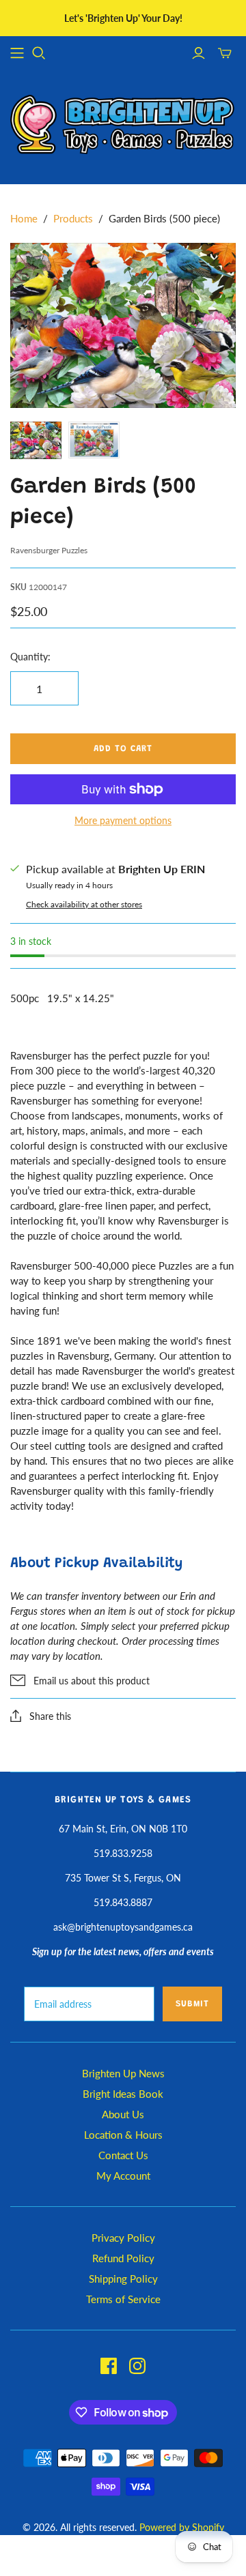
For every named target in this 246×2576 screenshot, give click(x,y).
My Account (123, 2176)
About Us (123, 2114)
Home (24, 218)
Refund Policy (123, 2258)
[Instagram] (137, 2366)
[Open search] (39, 53)
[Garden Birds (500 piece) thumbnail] (36, 440)
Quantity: (30, 657)
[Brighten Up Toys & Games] (123, 126)
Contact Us (123, 2155)
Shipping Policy (123, 2279)
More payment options (123, 820)
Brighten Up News (123, 2073)
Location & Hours (123, 2135)
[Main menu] (17, 53)
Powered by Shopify (182, 2527)
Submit (192, 2004)
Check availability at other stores (84, 904)
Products (73, 218)
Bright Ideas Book (123, 2094)
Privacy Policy (123, 2238)
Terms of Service (123, 2299)
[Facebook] (109, 2366)
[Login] (199, 53)
